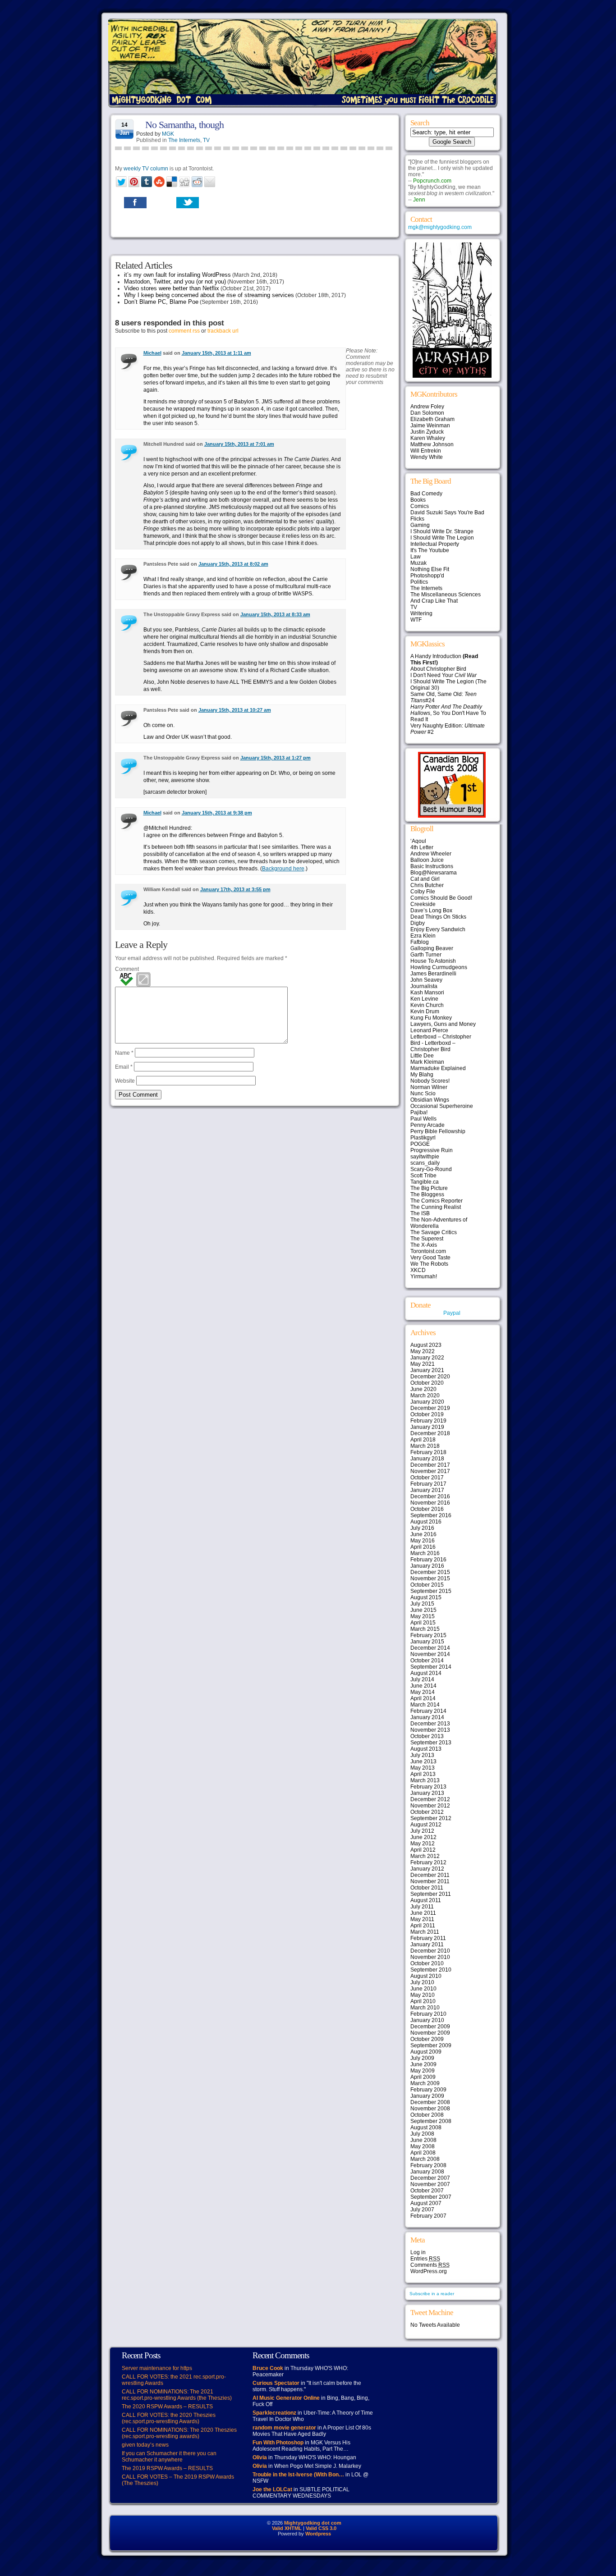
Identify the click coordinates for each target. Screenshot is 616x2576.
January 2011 (427, 1945)
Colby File (423, 892)
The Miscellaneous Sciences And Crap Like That (446, 598)
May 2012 (423, 1844)
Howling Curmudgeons (439, 967)
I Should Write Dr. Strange (442, 531)
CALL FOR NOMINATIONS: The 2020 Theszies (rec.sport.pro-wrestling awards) (179, 2433)
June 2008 (423, 2140)
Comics (420, 506)
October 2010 (427, 1963)
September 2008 (431, 2121)
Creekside (423, 904)
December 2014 (430, 1648)
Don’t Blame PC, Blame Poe (161, 302)
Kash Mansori (427, 993)
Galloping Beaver (432, 948)
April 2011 (423, 1926)
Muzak (418, 563)
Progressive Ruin (432, 1150)
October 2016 (427, 1509)
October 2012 (427, 1812)
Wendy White (427, 457)
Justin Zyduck (427, 432)
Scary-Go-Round (431, 1169)
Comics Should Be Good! (441, 898)
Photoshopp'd (427, 576)
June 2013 (423, 1762)
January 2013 (427, 1793)
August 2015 (426, 1597)
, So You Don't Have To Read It (448, 713)
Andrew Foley (427, 407)
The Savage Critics (434, 1232)
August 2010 (426, 1976)
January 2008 (427, 2172)
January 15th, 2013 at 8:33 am (275, 614)
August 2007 (426, 2203)
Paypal (452, 1313)
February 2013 (428, 1787)
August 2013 (426, 1749)
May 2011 (422, 1919)
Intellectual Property (435, 544)
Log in (418, 2252)
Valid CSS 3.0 (321, 2528)
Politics (419, 582)
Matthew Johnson (432, 444)
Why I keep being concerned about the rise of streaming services (209, 295)
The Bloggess (427, 1194)
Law (416, 557)
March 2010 (425, 2008)
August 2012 (426, 1825)
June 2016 (423, 1534)
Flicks (417, 519)
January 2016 (427, 1566)
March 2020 (425, 1396)
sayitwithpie (425, 1157)
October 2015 (427, 1585)
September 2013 (431, 1743)
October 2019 (427, 1414)
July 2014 (422, 1679)
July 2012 (422, 1831)
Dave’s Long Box (431, 911)
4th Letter (422, 847)
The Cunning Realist (436, 1207)
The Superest (427, 1239)
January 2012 (427, 1869)
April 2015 (423, 1623)
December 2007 (430, 2178)
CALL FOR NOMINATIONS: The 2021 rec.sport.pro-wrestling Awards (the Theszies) (177, 2395)
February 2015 (428, 1635)
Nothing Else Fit (430, 569)
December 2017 (430, 1465)
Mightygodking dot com (313, 2523)
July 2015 (422, 1604)
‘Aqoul (418, 841)
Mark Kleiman (427, 1062)
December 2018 (430, 1433)
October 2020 (427, 1383)
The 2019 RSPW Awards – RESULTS (167, 2468)
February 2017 (428, 1484)
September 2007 (431, 2197)
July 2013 (422, 1755)
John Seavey (426, 980)
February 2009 (428, 2090)
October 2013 (427, 1736)
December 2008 (430, 2102)
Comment (127, 969)
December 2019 (430, 1408)
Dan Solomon (427, 413)
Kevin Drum (425, 1011)
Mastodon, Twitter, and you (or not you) (175, 281)
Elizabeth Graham (432, 419)
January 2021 (427, 1370)
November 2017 (430, 1471)
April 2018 (423, 1440)
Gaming (420, 525)
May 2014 (423, 1692)
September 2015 (431, 1591)
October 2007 (427, 2191)
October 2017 (427, 1478)
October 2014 (427, 1661)
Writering (421, 613)
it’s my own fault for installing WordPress (177, 275)
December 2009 (430, 2027)
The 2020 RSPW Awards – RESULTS (167, 2407)
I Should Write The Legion (442, 538)
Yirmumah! (424, 1277)
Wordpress (318, 2534)
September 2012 (431, 1818)
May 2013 (423, 1768)
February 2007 (428, 2216)
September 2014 (431, 1667)
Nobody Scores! (430, 1081)
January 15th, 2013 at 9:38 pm (217, 813)
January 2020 (427, 1402)
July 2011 (422, 1907)
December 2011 (430, 1875)
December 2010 (430, 1951)
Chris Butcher (427, 885)
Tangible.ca (425, 1182)
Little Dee (422, 1056)
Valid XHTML (287, 2528)
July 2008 (422, 2134)
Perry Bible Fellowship (438, 1131)
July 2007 (422, 2210)
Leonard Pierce (429, 1030)
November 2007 (430, 2184)
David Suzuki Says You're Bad (447, 512)
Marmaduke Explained (438, 1068)
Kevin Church (427, 1005)
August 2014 (426, 1673)
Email (124, 1067)
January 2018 (427, 1459)
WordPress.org (429, 2271)
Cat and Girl (425, 879)
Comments (430, 2265)
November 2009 (430, 2033)
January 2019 (427, 1427)
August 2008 (426, 2128)
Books (418, 500)
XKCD (418, 1270)
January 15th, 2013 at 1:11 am (216, 353)
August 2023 (426, 1345)
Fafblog (420, 942)
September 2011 (431, 1894)
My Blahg (422, 1075)
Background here (283, 869)
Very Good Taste (430, 1258)
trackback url (223, 331)
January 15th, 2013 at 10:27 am (235, 710)
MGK (168, 134)
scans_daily (425, 1163)
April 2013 (423, 1774)
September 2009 (431, 2045)
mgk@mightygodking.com (440, 227)
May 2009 (423, 2071)
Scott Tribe (423, 1176)
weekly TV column (146, 169)
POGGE (420, 1144)
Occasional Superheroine (442, 1106)
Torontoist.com (428, 1251)
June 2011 (423, 1913)
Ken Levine (424, 999)
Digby (418, 923)
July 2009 (422, 2058)
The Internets (184, 140)
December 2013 (430, 1724)
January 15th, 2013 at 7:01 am (239, 444)
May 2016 (423, 1541)
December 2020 (430, 1377)
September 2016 (431, 1515)
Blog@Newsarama (434, 873)
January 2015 (427, 1642)
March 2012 (425, 1856)
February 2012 (428, 1862)
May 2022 (423, 1351)
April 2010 (423, 2001)
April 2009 (423, 2077)
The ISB (420, 1213)
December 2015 (430, 1572)
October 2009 (427, 2039)
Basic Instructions (432, 866)
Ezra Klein (423, 936)
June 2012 (423, 1837)
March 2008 (425, 2159)
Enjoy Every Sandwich (438, 929)
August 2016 (426, 1522)
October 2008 (427, 2115)
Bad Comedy (426, 494)
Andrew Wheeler (431, 854)
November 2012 (430, 1806)
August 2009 (426, 2052)
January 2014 (427, 1717)
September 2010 (431, 1970)
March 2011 (425, 1932)
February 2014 (428, 1711)
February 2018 (428, 1452)
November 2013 (430, 1730)
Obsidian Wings (430, 1100)
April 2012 (423, 1850)
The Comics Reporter (437, 1201)
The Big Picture (429, 1188)
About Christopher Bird (438, 669)
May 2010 (423, 1995)
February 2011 (428, 1938)
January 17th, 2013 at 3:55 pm (235, 889)
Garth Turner (426, 955)
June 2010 (423, 1989)
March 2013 (425, 1780)
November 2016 (430, 1503)
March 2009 (425, 2083)
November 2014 (430, 1654)
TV (206, 140)
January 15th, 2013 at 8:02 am (233, 564)
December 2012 (430, 1799)
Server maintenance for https (157, 2368)
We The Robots (429, 1264)
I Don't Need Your (444, 675)
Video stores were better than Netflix (172, 288)
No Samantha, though (184, 125)
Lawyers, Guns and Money (443, 1024)
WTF (416, 620)
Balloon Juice (427, 860)
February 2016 (428, 1560)
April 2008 (423, 2153)
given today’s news (145, 2445)
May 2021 (423, 1364)
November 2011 (430, 1881)
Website (125, 1081)
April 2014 (423, 1698)
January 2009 (427, 2096)
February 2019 (428, 1421)
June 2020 (423, 1389)
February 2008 (428, 2165)
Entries (425, 2259)
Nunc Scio (423, 1094)
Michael (152, 353)
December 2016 (430, 1496)
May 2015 (423, 1616)
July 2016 (422, 1528)
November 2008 (430, 2109)
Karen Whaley (428, 438)
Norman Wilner (429, 1087)
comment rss (184, 331)
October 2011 (427, 1888)
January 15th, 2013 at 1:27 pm (276, 758)
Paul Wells (423, 1119)
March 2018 (425, 1446)
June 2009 (423, 2064)
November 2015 (430, 1579)
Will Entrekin (426, 451)
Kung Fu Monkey (431, 1018)
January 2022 (427, 1358)
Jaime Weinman (430, 426)
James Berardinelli (433, 974)
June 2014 (423, 1686)
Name (124, 1053)
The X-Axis (424, 1245)
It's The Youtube (430, 550)
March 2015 (425, 1629)
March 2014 (425, 1705)
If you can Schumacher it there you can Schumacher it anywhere (169, 2457)
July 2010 (422, 1982)
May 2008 (423, 2146)
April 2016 (423, 1547)
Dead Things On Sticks (438, 917)
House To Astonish (433, 961)
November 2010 (430, 1957)
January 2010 (427, 2020)
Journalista (424, 986)
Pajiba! (419, 1112)
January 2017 (427, 1490)
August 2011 (426, 1900)
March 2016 (425, 1553)
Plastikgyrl (423, 1138)
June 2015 (423, 1610)
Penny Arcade (428, 1125)
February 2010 (428, 2014)
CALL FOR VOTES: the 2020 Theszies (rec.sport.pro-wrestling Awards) (169, 2418)
